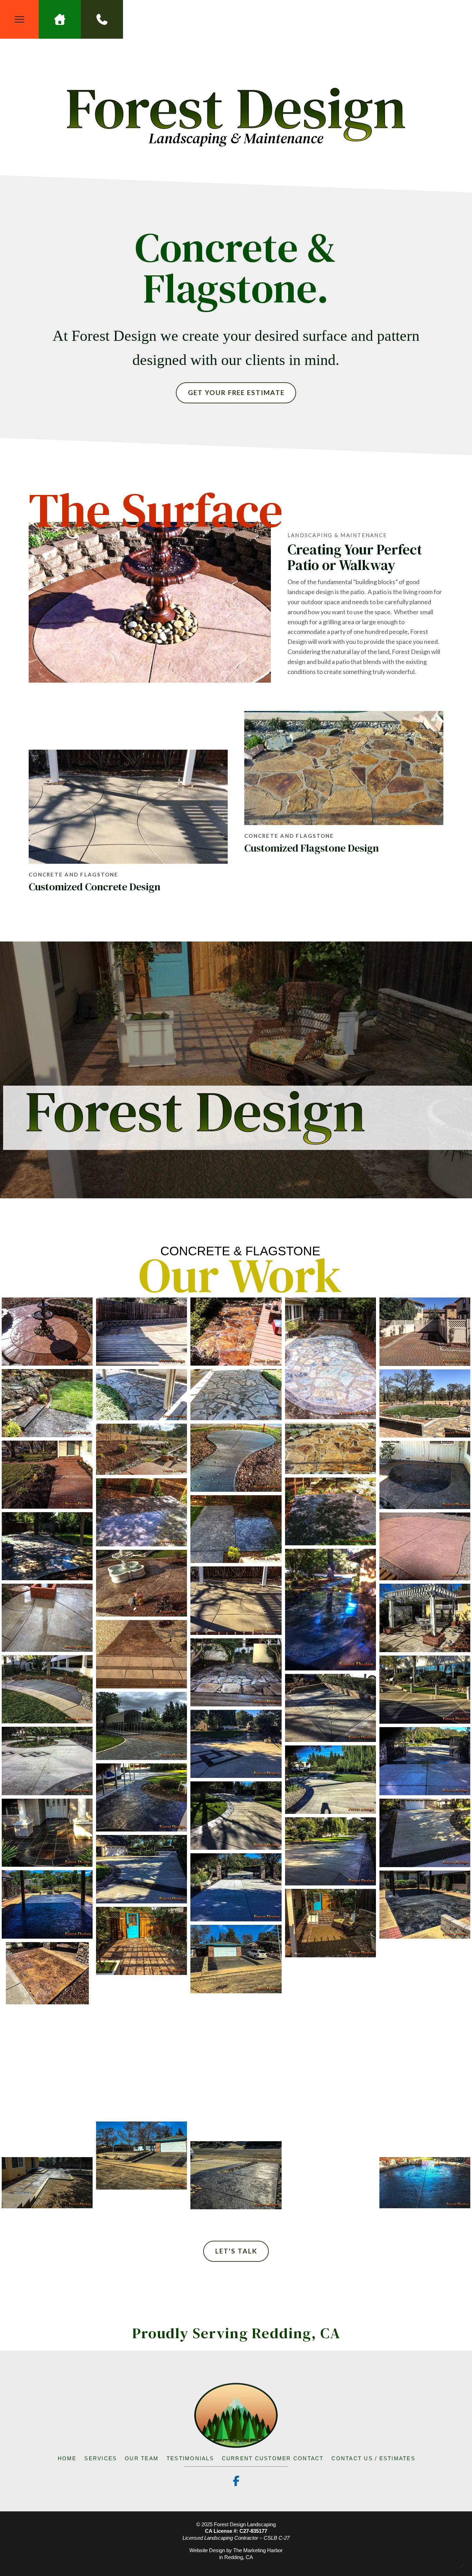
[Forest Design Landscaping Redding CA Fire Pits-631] (331, 1851)
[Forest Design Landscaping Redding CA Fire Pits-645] (47, 1973)
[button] (19, 19)
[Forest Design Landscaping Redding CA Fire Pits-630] (425, 1833)
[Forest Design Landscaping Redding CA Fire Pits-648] (331, 1995)
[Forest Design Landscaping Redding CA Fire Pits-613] (236, 1600)
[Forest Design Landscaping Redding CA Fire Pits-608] (236, 1529)
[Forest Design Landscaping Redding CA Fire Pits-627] (141, 1797)
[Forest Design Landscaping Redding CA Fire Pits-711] (425, 2183)
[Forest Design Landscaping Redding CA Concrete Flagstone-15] (236, 1395)
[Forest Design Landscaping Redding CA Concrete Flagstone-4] (141, 1332)
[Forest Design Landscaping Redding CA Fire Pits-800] (47, 2183)
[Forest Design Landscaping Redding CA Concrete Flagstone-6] (236, 1332)
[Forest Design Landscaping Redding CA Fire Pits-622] (141, 1726)
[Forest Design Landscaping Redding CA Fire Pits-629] (47, 1833)
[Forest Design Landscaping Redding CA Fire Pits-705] (425, 2119)
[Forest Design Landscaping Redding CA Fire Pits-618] (47, 1689)
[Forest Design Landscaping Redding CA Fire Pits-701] (425, 2048)
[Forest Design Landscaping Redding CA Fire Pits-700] (47, 2048)
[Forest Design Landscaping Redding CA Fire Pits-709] (236, 2175)
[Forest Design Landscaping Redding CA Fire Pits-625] (425, 1761)
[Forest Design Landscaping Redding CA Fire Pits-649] (141, 2012)
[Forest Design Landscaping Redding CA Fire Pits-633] (236, 1887)
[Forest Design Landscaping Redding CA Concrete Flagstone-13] (141, 1395)
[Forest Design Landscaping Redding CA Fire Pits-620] (331, 1708)
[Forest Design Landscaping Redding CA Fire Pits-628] (236, 1815)
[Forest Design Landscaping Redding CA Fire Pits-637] (331, 1923)
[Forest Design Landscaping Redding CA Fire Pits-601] (236, 1458)
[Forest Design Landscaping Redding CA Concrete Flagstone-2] (47, 1332)
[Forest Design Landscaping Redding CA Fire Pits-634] (47, 1904)
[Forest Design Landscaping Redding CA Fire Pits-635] (425, 1905)
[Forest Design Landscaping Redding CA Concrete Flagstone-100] (47, 1403)
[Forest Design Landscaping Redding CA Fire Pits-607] (141, 1512)
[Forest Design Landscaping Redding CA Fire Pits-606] (331, 1512)
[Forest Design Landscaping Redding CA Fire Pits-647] (425, 1976)
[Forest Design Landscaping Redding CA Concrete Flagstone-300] (141, 1449)
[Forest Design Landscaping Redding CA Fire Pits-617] (236, 1672)
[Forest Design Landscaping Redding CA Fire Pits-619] (425, 1690)
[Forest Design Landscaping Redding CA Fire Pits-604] (425, 1475)
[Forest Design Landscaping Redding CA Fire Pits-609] (47, 1546)
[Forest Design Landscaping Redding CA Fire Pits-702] (331, 2066)
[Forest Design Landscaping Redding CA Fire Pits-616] (141, 1654)
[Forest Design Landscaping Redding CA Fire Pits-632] (141, 1869)
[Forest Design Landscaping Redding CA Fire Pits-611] (331, 1610)
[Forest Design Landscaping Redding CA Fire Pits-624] (47, 1761)
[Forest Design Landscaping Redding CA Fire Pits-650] (236, 2031)
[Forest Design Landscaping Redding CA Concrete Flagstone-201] (331, 1448)
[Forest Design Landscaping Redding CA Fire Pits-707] (331, 2138)
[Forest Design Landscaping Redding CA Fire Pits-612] (141, 1583)
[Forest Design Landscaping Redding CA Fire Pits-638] (141, 1941)
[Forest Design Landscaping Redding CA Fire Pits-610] (425, 1547)
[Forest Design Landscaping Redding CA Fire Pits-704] (236, 2104)
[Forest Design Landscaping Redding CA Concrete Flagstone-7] (331, 1358)
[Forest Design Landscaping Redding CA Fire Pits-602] (47, 1475)
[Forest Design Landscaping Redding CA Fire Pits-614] (47, 1618)
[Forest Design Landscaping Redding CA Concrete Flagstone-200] (425, 1403)
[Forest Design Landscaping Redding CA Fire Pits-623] (236, 1744)
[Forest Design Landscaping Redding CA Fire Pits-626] (331, 1779)
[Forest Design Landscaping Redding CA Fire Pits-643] (236, 1959)
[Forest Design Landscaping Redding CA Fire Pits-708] (141, 2156)
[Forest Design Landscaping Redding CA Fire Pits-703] (141, 2084)
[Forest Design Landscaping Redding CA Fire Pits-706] (47, 2119)
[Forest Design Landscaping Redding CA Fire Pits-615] (425, 1618)
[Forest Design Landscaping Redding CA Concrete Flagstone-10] (425, 1332)
